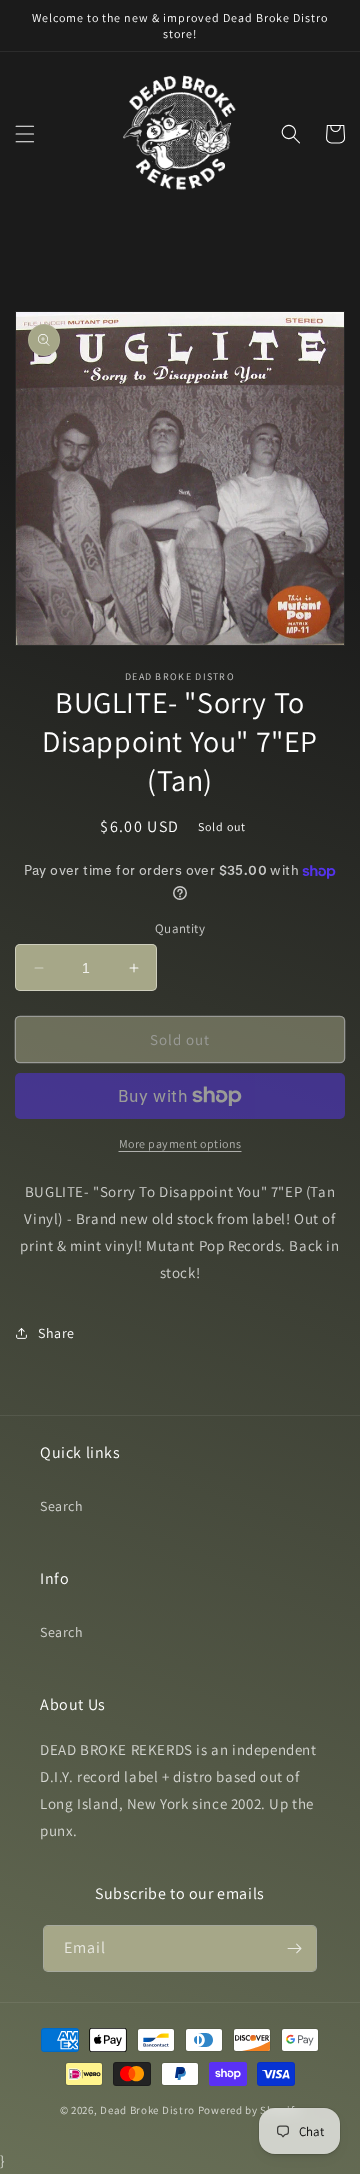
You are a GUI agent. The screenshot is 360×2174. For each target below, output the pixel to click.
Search (62, 1506)
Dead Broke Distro (147, 2110)
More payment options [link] (180, 1143)
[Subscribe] (294, 1948)
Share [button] (56, 1333)
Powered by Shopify (249, 2110)
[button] (25, 134)
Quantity (180, 928)
